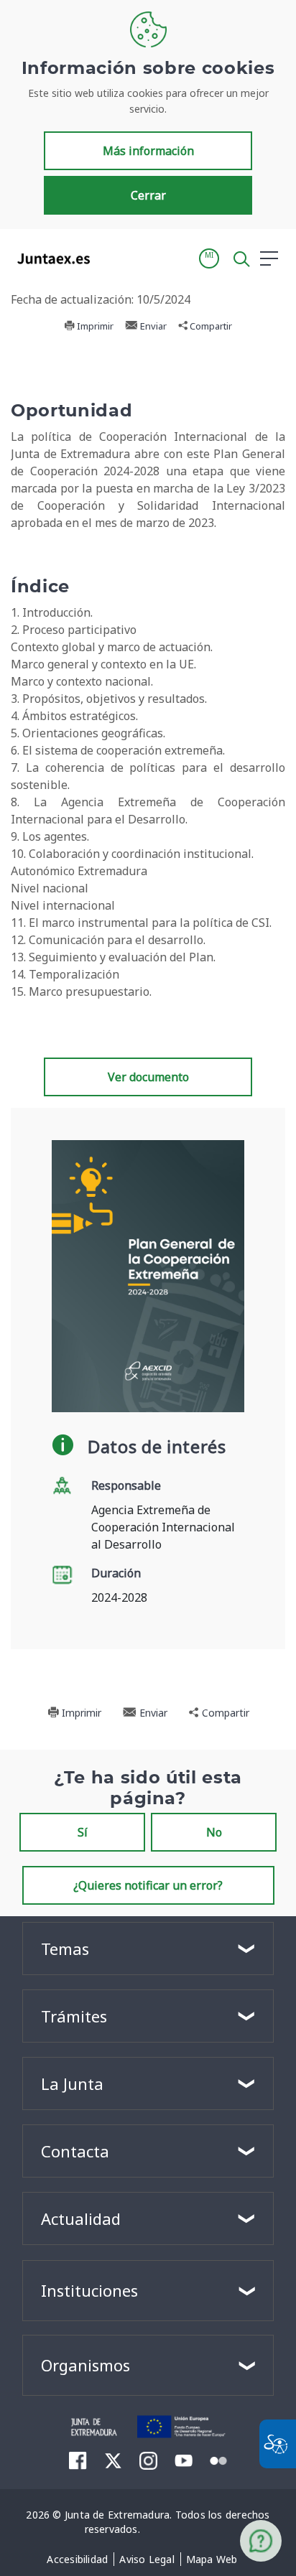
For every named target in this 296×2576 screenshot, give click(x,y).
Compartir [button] (210, 326)
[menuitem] (77, 2559)
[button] (209, 258)
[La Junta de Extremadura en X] (113, 2460)
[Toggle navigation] (110, 258)
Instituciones (89, 2290)
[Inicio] (94, 2425)
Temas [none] (65, 1949)
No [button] (214, 1832)
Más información (148, 151)
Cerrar (148, 195)
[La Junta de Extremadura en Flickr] (219, 2460)
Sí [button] (83, 1832)
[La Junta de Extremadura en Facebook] (78, 2460)
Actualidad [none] (81, 2218)
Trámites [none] (74, 2016)
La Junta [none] (72, 2083)
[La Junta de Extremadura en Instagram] (148, 2460)
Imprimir (94, 326)
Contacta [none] (75, 2151)
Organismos (85, 2365)
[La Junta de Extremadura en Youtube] (184, 2460)
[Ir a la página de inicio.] (49, 258)
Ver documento (148, 1077)
